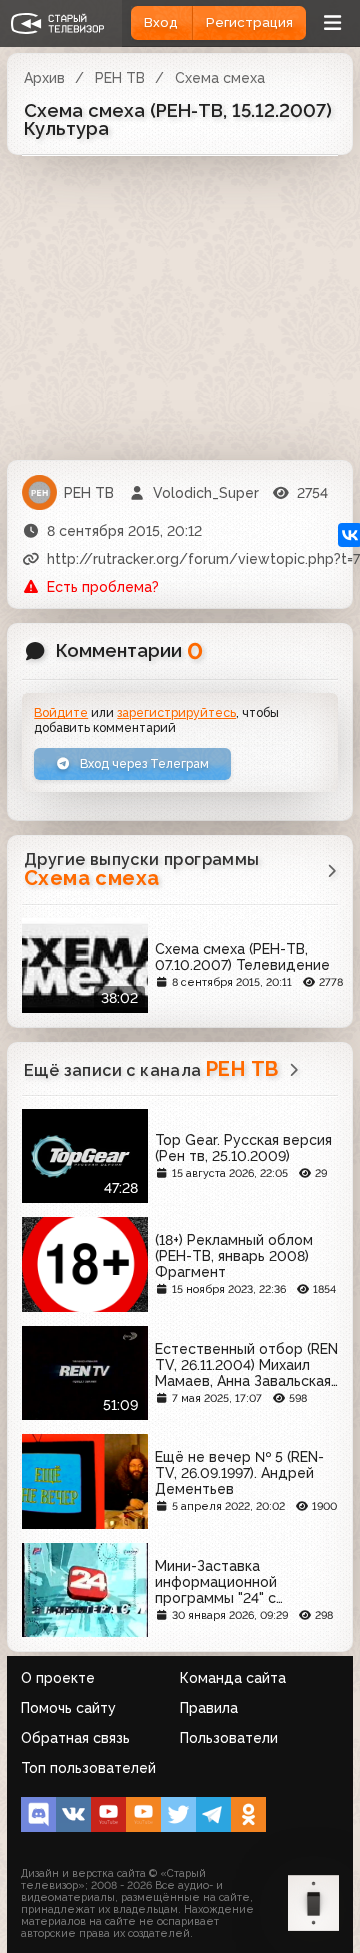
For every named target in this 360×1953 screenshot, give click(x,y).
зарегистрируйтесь (176, 712)
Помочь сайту (68, 1708)
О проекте (58, 1678)
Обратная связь (75, 1738)
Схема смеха (220, 78)
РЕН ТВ (120, 78)
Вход (161, 22)
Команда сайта (233, 1678)
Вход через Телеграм (143, 763)
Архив (44, 78)
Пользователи (229, 1738)
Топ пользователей (88, 1768)
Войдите (61, 712)
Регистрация (249, 22)
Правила (209, 1708)
